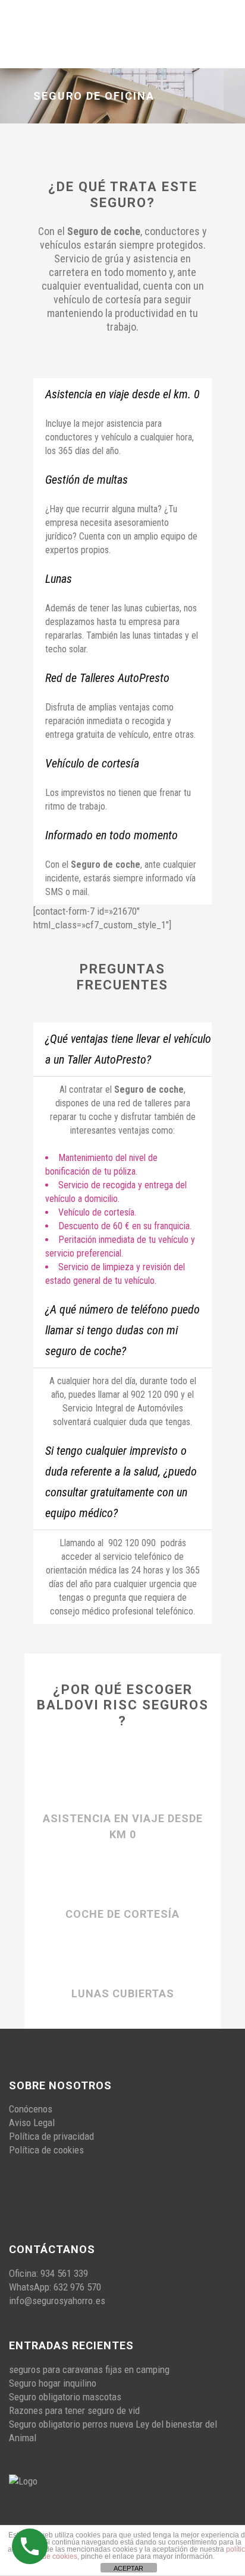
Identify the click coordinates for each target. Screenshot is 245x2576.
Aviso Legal (32, 2123)
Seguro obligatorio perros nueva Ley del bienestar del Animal (113, 2431)
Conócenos (31, 2109)
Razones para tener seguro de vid (74, 2410)
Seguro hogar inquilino (53, 2383)
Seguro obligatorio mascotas (65, 2397)
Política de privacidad (51, 2136)
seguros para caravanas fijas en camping (89, 2369)
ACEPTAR (128, 2568)
